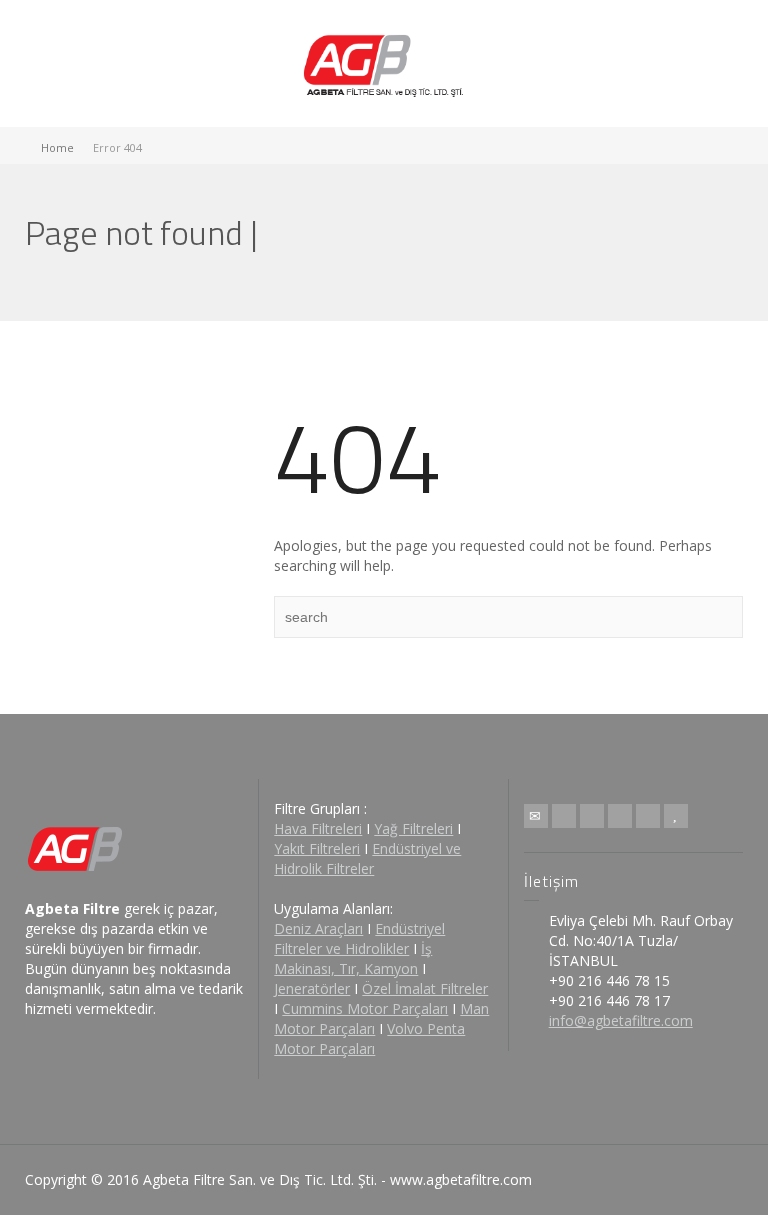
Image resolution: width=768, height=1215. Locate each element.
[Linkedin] (648, 816)
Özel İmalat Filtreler (425, 988)
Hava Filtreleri (318, 828)
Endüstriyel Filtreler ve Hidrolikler (359, 938)
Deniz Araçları (318, 928)
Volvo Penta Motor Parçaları (369, 1038)
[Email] (536, 816)
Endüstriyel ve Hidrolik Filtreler (367, 858)
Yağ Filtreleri (413, 828)
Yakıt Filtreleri (317, 848)
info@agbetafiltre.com (621, 1020)
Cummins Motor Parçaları (365, 1008)
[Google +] (620, 816)
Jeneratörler (312, 988)
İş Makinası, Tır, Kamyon (353, 958)
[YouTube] (676, 816)
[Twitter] (564, 816)
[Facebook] (592, 816)
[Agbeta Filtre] (384, 63)
